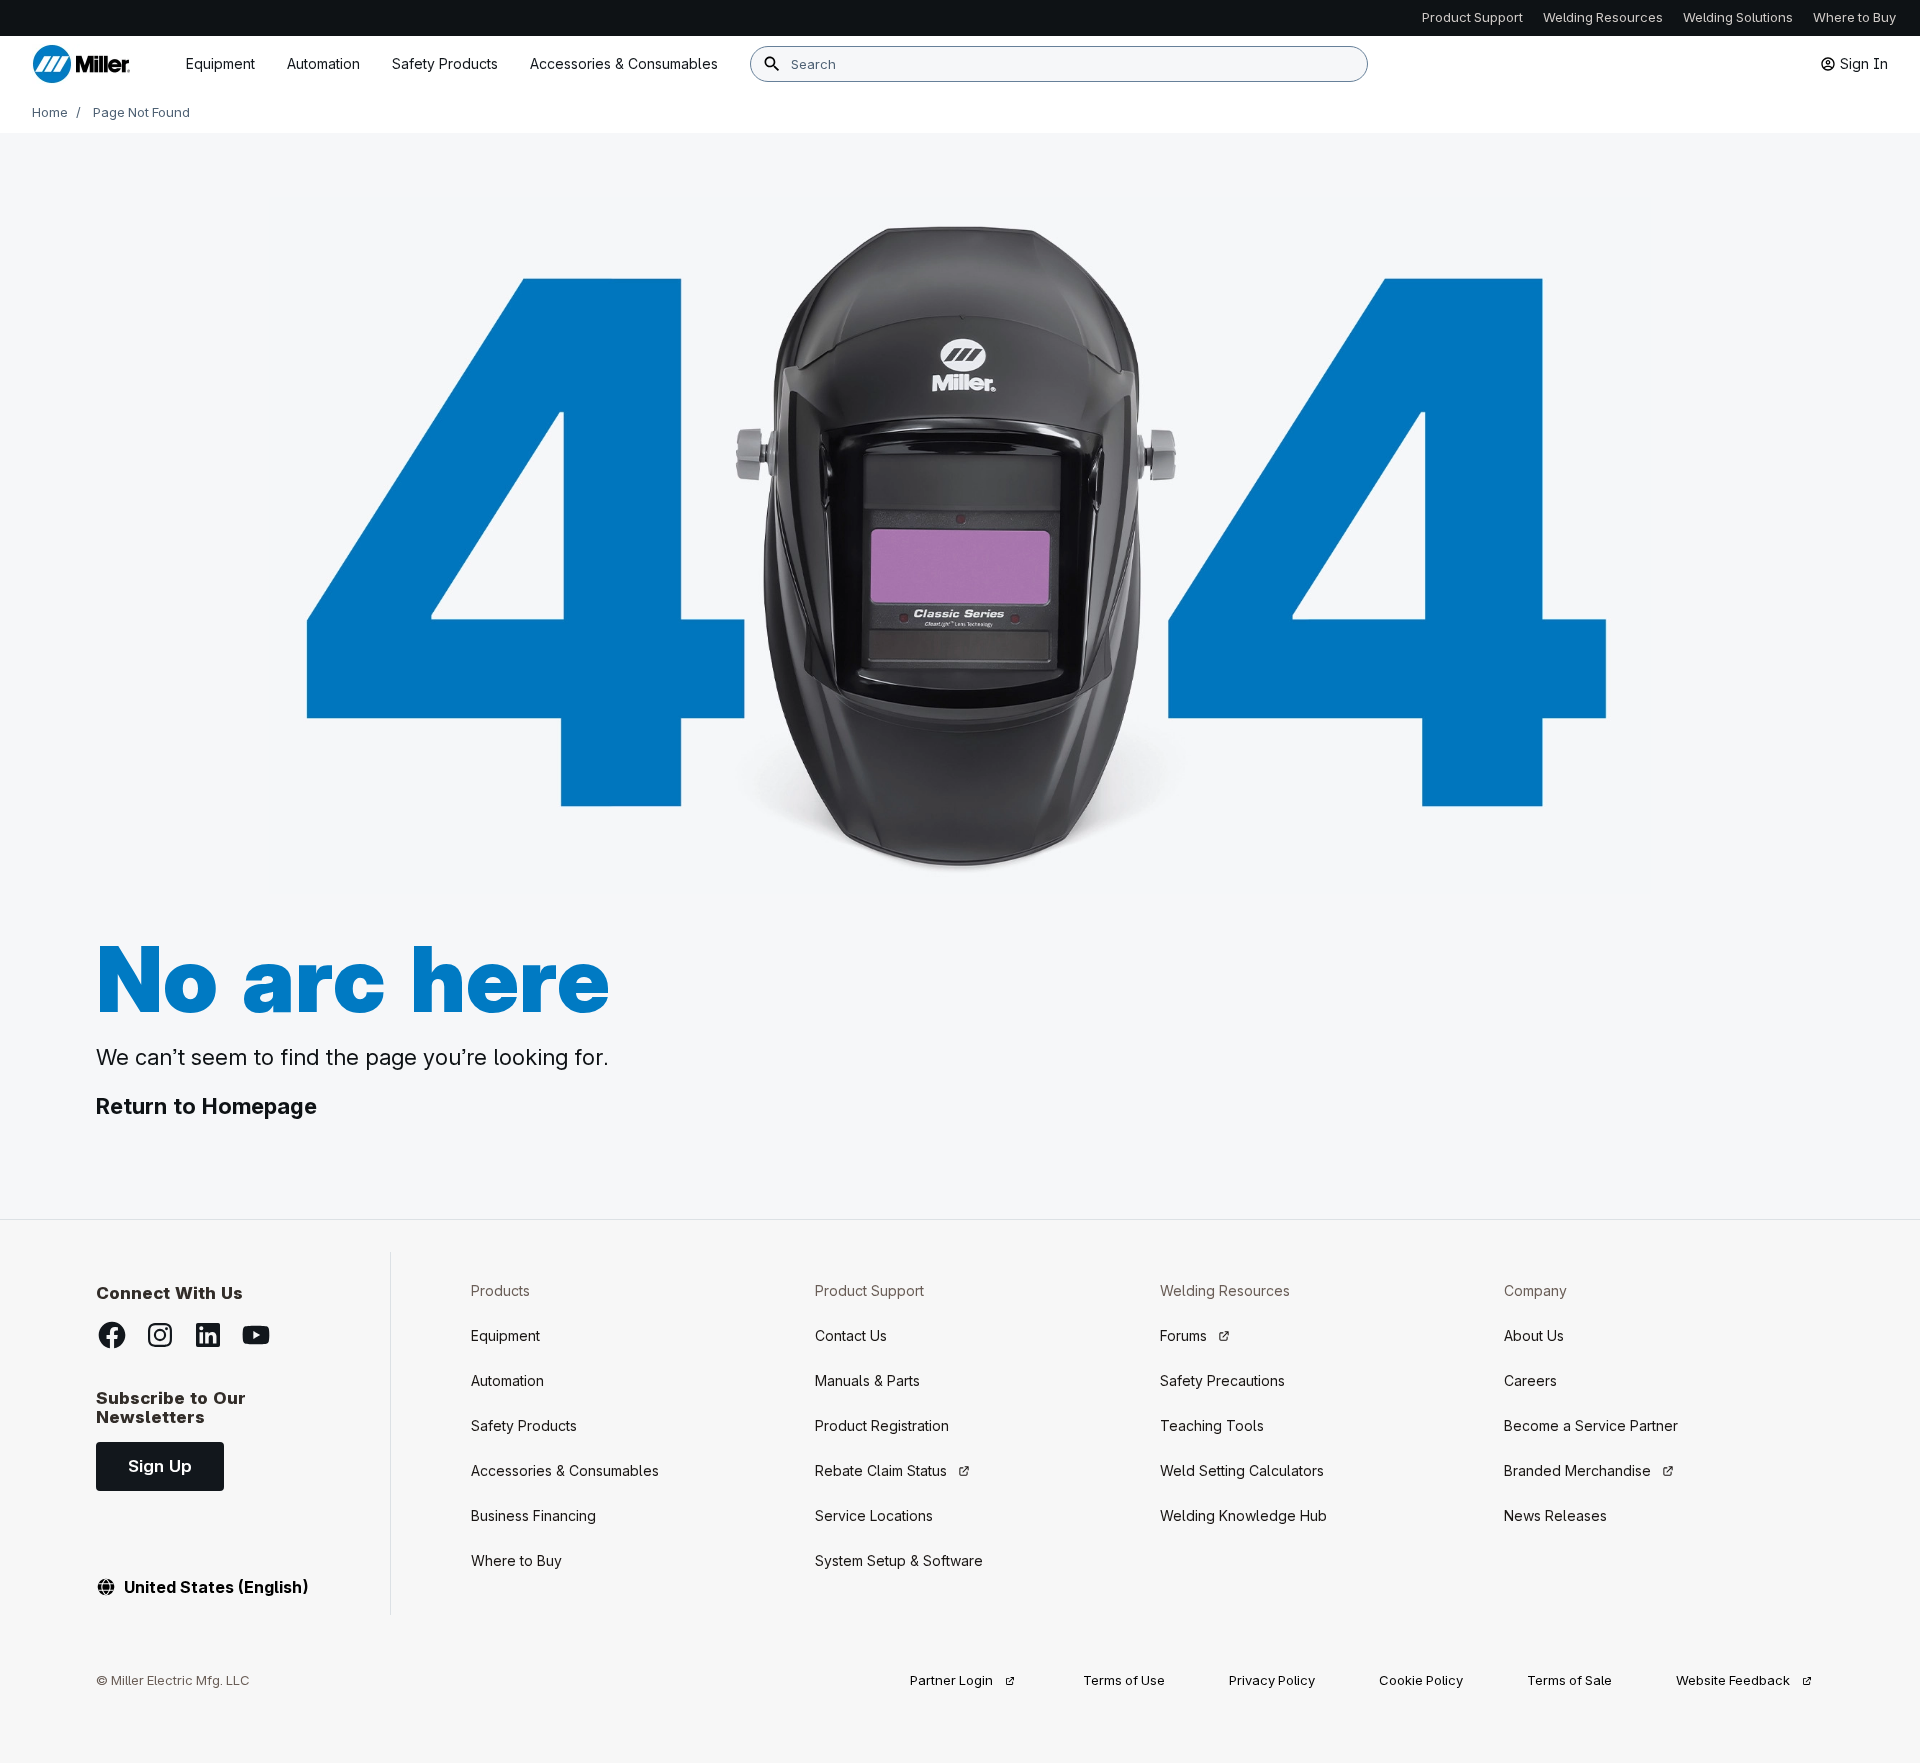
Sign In (1864, 63)
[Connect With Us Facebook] (112, 1335)
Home (50, 112)
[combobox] (1059, 64)
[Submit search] (772, 64)
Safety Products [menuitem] (445, 63)
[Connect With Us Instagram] (160, 1335)
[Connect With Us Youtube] (256, 1335)
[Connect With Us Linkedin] (208, 1335)
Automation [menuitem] (323, 63)
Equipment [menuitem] (220, 63)
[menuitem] (624, 64)
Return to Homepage (206, 1106)
